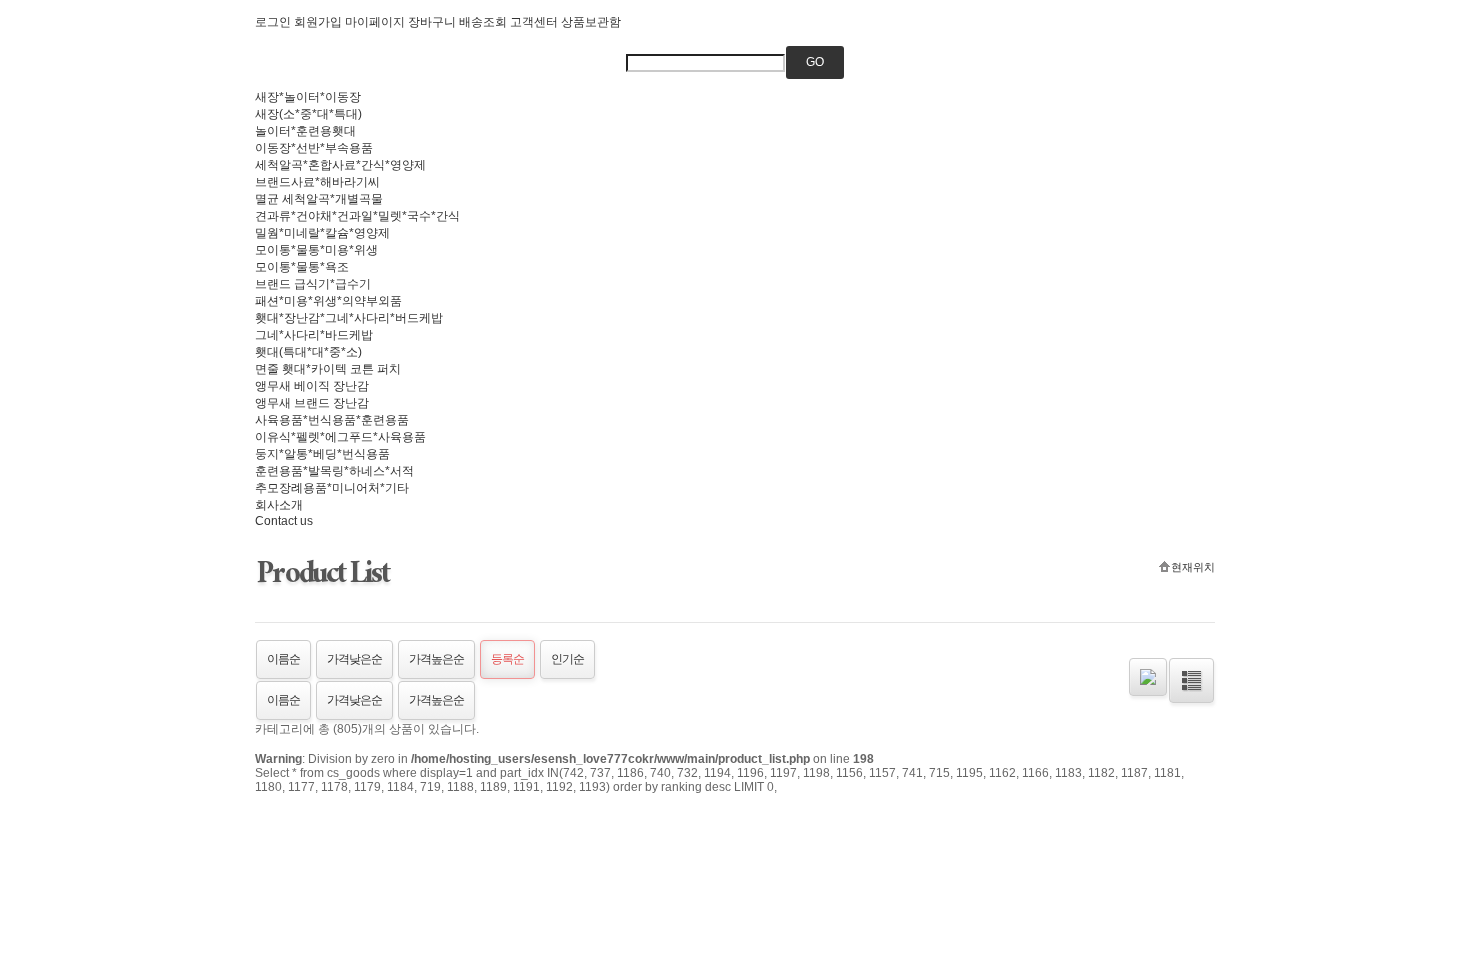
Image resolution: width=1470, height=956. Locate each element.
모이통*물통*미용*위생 (316, 250)
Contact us (284, 521)
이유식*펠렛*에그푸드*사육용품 (340, 437)
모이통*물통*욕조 (302, 267)
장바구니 (432, 22)
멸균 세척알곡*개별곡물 (319, 199)
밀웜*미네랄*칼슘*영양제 (322, 233)
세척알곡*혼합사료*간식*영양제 (340, 165)
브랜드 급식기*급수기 (313, 284)
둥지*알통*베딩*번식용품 (322, 454)
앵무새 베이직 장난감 (312, 386)
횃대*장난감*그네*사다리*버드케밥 (349, 318)
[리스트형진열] (1191, 680)
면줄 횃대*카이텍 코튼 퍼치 (328, 369)
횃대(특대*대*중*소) (308, 352)
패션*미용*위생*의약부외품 (328, 301)
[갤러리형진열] (1148, 677)
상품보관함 (591, 22)
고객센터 (534, 22)
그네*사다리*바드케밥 (314, 335)
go (815, 62)
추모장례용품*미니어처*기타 (332, 488)
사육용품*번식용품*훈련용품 (332, 420)
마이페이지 (375, 22)
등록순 (507, 659)
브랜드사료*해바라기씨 (317, 182)
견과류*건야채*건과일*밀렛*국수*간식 (357, 216)
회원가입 (318, 22)
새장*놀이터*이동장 (308, 97)
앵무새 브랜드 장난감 (312, 403)
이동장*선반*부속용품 (314, 148)
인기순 (567, 659)
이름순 (283, 659)
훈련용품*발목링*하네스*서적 (334, 471)
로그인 (273, 22)
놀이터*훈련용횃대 (305, 131)
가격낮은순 (354, 659)
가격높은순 (436, 659)
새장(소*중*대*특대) (308, 114)
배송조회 (483, 22)
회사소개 (279, 505)
